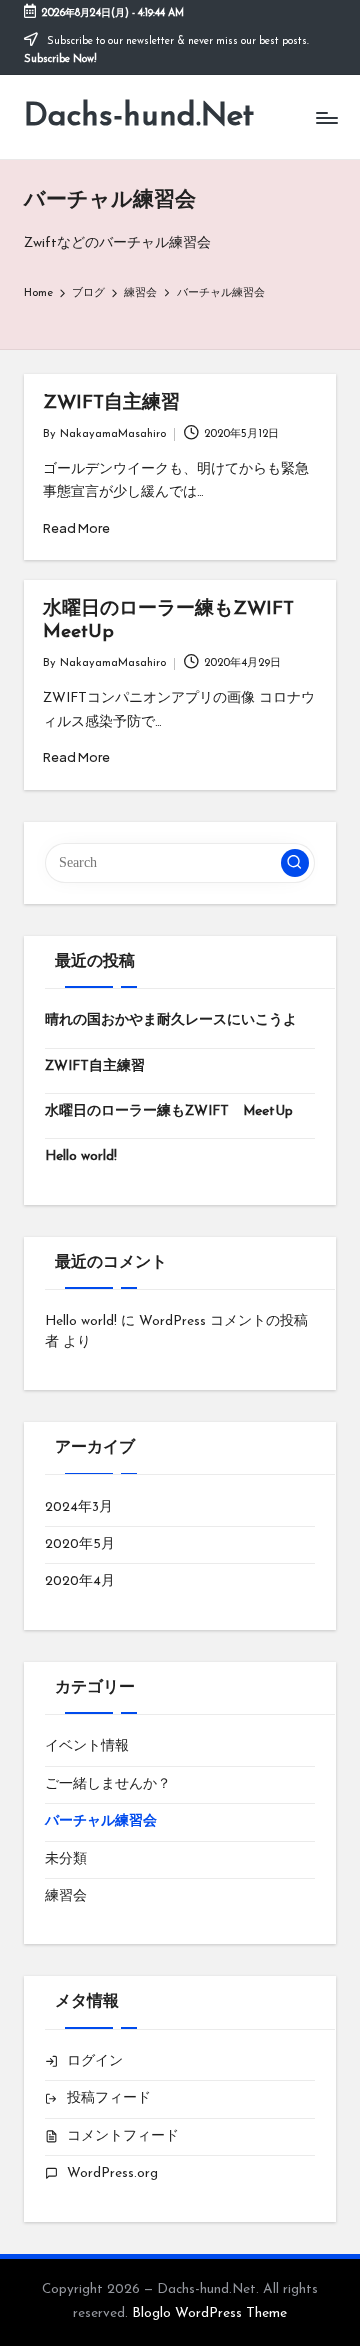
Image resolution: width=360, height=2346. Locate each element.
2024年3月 (79, 1507)
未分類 (66, 1859)
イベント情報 (87, 1746)
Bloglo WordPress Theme (209, 2313)
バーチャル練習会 (101, 1821)
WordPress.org (112, 2173)
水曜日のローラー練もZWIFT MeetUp (169, 1111)
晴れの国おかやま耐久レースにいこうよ (171, 1020)
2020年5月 (80, 1544)
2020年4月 (80, 1581)
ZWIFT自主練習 (111, 403)
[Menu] (326, 117)
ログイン (95, 2061)
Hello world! (81, 1156)
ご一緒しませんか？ (108, 1784)
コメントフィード (123, 2136)
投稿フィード (109, 2098)
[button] (295, 863)
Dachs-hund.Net (139, 117)
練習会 (66, 1896)
